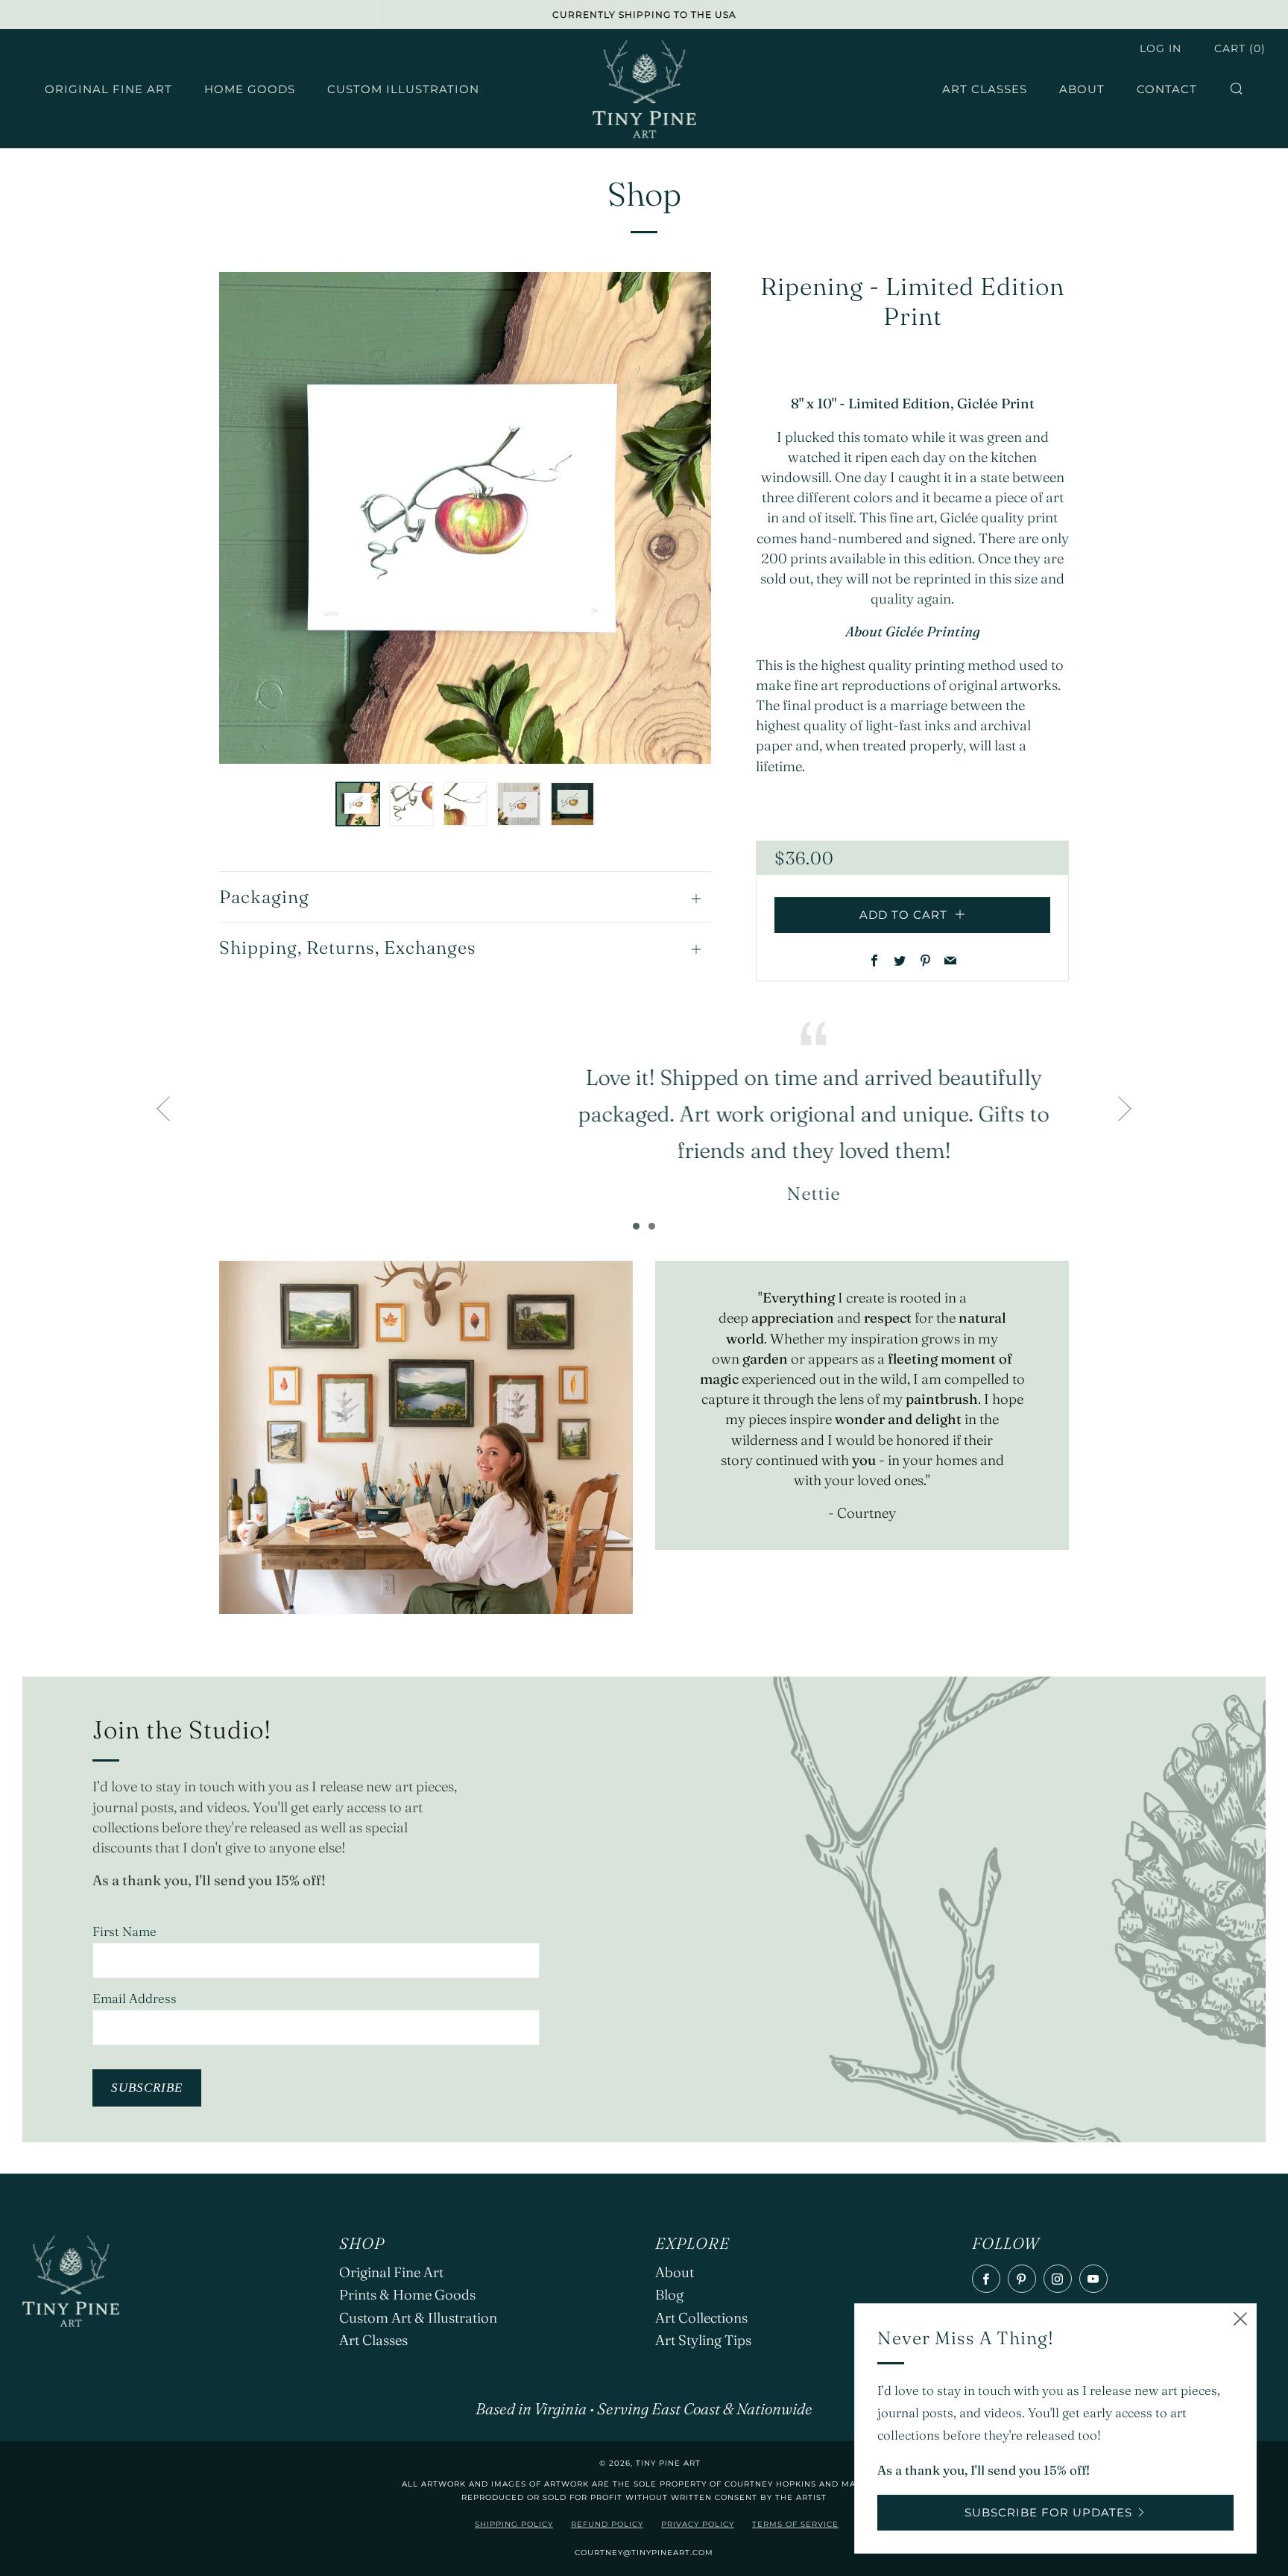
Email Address (135, 1998)
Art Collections (701, 2318)
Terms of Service (795, 2524)
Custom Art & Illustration (418, 2318)
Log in (1161, 48)
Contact (1167, 89)
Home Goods (250, 89)
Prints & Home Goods (407, 2295)
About (1082, 89)
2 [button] (652, 1226)
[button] (358, 804)
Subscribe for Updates (1048, 2512)
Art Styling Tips (703, 2340)
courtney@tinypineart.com (644, 2553)
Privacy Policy (698, 2524)
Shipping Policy (514, 2524)
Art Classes (985, 89)
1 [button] (636, 1226)
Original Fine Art (108, 89)
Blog (669, 2295)
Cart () (1240, 48)
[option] (465, 518)
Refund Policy (607, 2524)
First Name (124, 1931)
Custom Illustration (403, 89)
